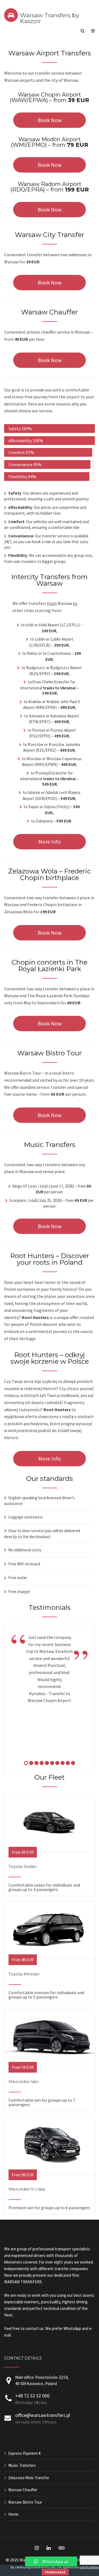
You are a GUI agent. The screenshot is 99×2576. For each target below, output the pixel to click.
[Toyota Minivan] (50, 1957)
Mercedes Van (24, 2082)
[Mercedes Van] (50, 2065)
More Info (50, 842)
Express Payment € (24, 2453)
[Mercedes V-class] (50, 2172)
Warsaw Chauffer (23, 2490)
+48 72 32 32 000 (32, 2396)
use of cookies (89, 2567)
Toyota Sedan (23, 1866)
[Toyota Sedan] (50, 1850)
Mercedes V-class (27, 2189)
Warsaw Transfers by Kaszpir (50, 18)
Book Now (50, 120)
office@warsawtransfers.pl (43, 2415)
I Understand (55, 2572)
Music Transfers (22, 2465)
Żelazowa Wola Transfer (29, 2478)
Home (13, 2514)
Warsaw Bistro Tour (25, 2502)
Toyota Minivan (24, 1974)
